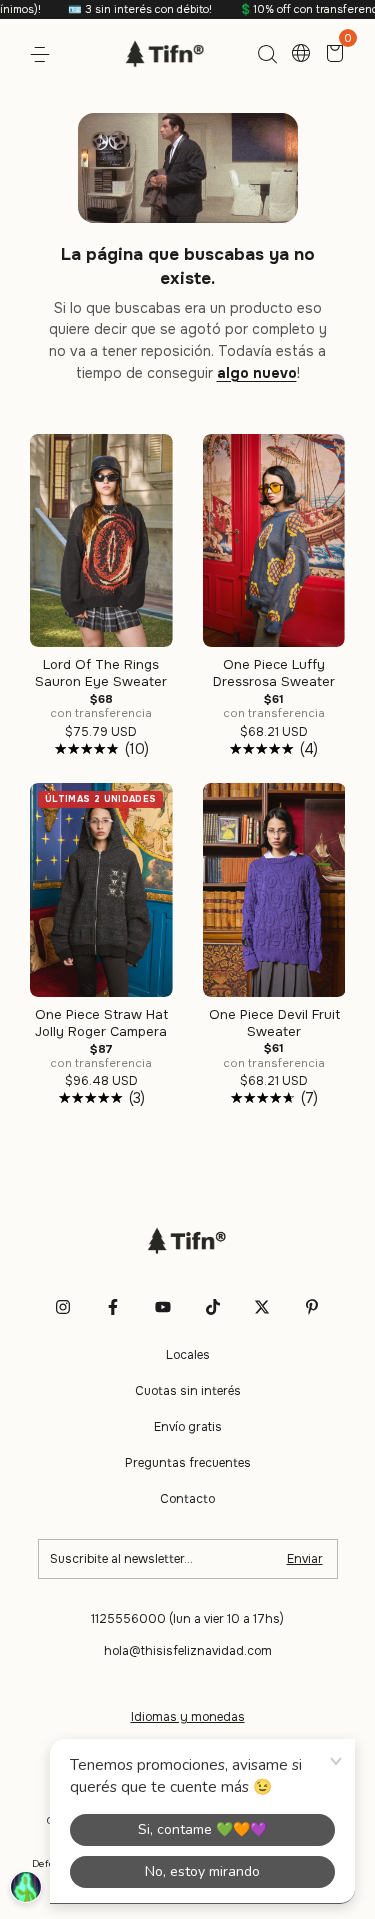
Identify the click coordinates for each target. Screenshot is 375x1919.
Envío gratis (188, 1427)
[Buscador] (267, 55)
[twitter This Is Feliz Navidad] (262, 1307)
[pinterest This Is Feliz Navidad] (312, 1307)
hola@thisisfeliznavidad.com (188, 1651)
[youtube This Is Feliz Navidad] (163, 1307)
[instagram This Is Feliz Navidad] (63, 1307)
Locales (188, 1355)
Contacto (187, 1499)
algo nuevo (257, 373)
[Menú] (43, 55)
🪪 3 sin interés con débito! (117, 9)
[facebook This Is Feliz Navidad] (113, 1307)
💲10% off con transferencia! (292, 9)
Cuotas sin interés (188, 1391)
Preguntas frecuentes (188, 1463)
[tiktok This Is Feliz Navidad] (213, 1307)
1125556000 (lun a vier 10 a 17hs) (187, 1619)
